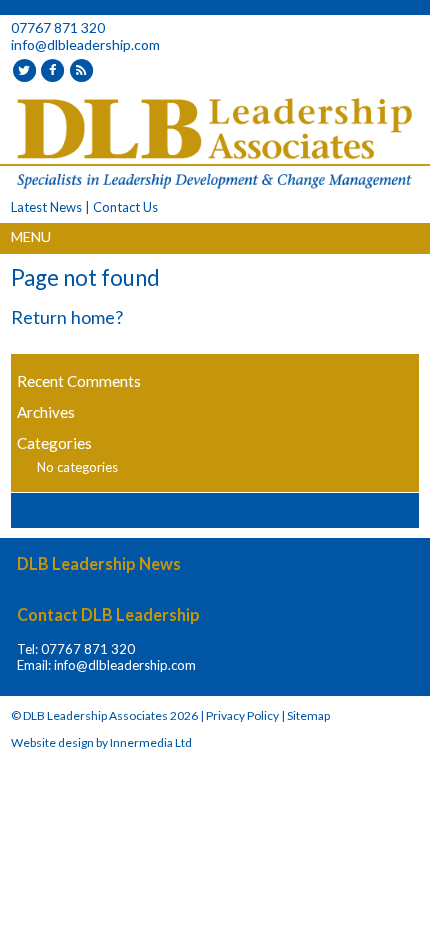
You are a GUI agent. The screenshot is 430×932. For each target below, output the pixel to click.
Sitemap (308, 715)
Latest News (46, 207)
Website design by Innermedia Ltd (101, 742)
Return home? (67, 317)
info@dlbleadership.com (85, 44)
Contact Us (125, 207)
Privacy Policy (242, 715)
